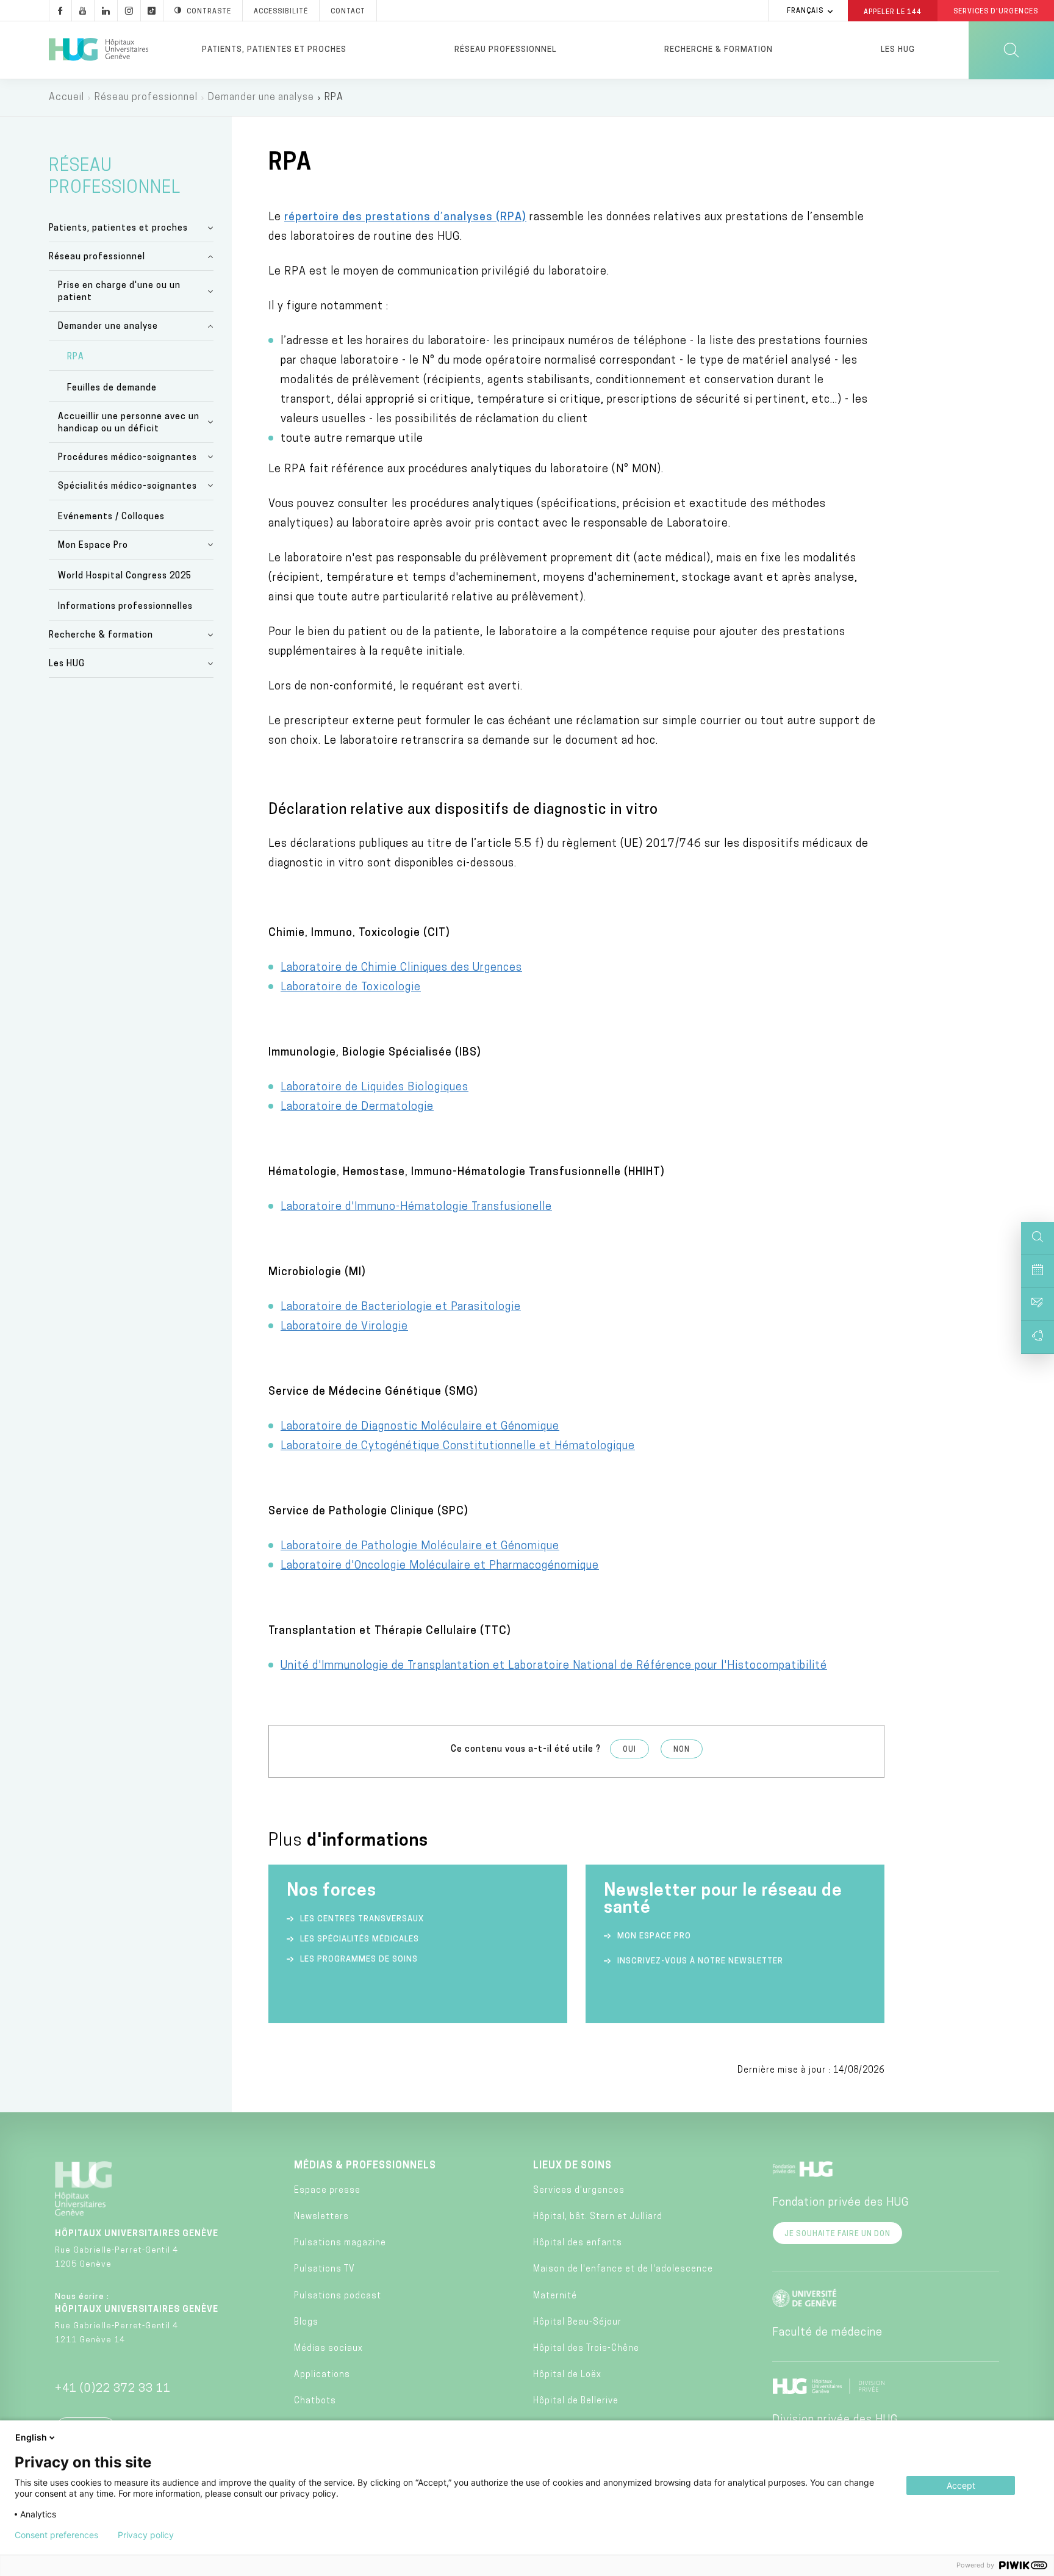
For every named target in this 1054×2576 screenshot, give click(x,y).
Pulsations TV (324, 2269)
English (31, 2437)
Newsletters (321, 2217)
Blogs (306, 2322)
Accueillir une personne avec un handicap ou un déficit (129, 423)
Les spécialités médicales (360, 1939)
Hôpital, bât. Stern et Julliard (598, 2217)
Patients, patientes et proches (274, 50)
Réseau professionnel (505, 50)
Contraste (209, 12)
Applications (322, 2375)
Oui (629, 1750)
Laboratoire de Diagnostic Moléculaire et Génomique (420, 1427)
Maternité (555, 2296)
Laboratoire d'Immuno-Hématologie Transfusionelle (416, 1207)
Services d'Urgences (996, 12)
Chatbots (315, 2401)
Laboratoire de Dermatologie (357, 1107)
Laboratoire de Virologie (344, 1327)
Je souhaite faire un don (837, 2234)
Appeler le (893, 12)
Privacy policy (146, 2535)
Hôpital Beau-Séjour (577, 2322)
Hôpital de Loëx (567, 2375)
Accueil (66, 98)
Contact (348, 12)
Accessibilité (281, 12)
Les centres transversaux (362, 1919)
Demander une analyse (261, 98)
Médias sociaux (328, 2349)
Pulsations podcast (338, 2296)
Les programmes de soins (359, 1959)
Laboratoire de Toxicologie (351, 988)
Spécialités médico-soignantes (127, 487)
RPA (76, 357)
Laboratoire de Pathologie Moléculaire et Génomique (420, 1547)
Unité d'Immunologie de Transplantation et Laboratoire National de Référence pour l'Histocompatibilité (554, 1666)
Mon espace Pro (654, 1936)
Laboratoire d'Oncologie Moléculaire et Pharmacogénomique (440, 1566)
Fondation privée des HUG (841, 2203)
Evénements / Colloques (111, 517)
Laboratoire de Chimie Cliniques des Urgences (401, 968)
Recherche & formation (719, 50)
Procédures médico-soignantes (127, 458)
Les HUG (898, 50)
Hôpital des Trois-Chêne (586, 2349)
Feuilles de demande (112, 388)
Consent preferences (56, 2535)
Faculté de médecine (827, 2333)
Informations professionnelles (125, 607)
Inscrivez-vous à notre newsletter (700, 1961)
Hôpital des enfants (578, 2243)
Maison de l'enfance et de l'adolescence (623, 2269)
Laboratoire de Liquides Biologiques (375, 1088)
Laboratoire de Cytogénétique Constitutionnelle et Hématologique (458, 1447)
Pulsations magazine (340, 2243)
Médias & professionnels (365, 2166)
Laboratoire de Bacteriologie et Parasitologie (401, 1308)
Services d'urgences (579, 2191)
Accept (961, 2485)
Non (682, 1750)
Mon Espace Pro (93, 546)
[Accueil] (99, 50)
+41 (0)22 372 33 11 (113, 2389)
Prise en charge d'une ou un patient (119, 292)
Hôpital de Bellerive (576, 2401)
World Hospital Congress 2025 (125, 576)
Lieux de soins (572, 2166)
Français (805, 11)
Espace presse (327, 2191)
